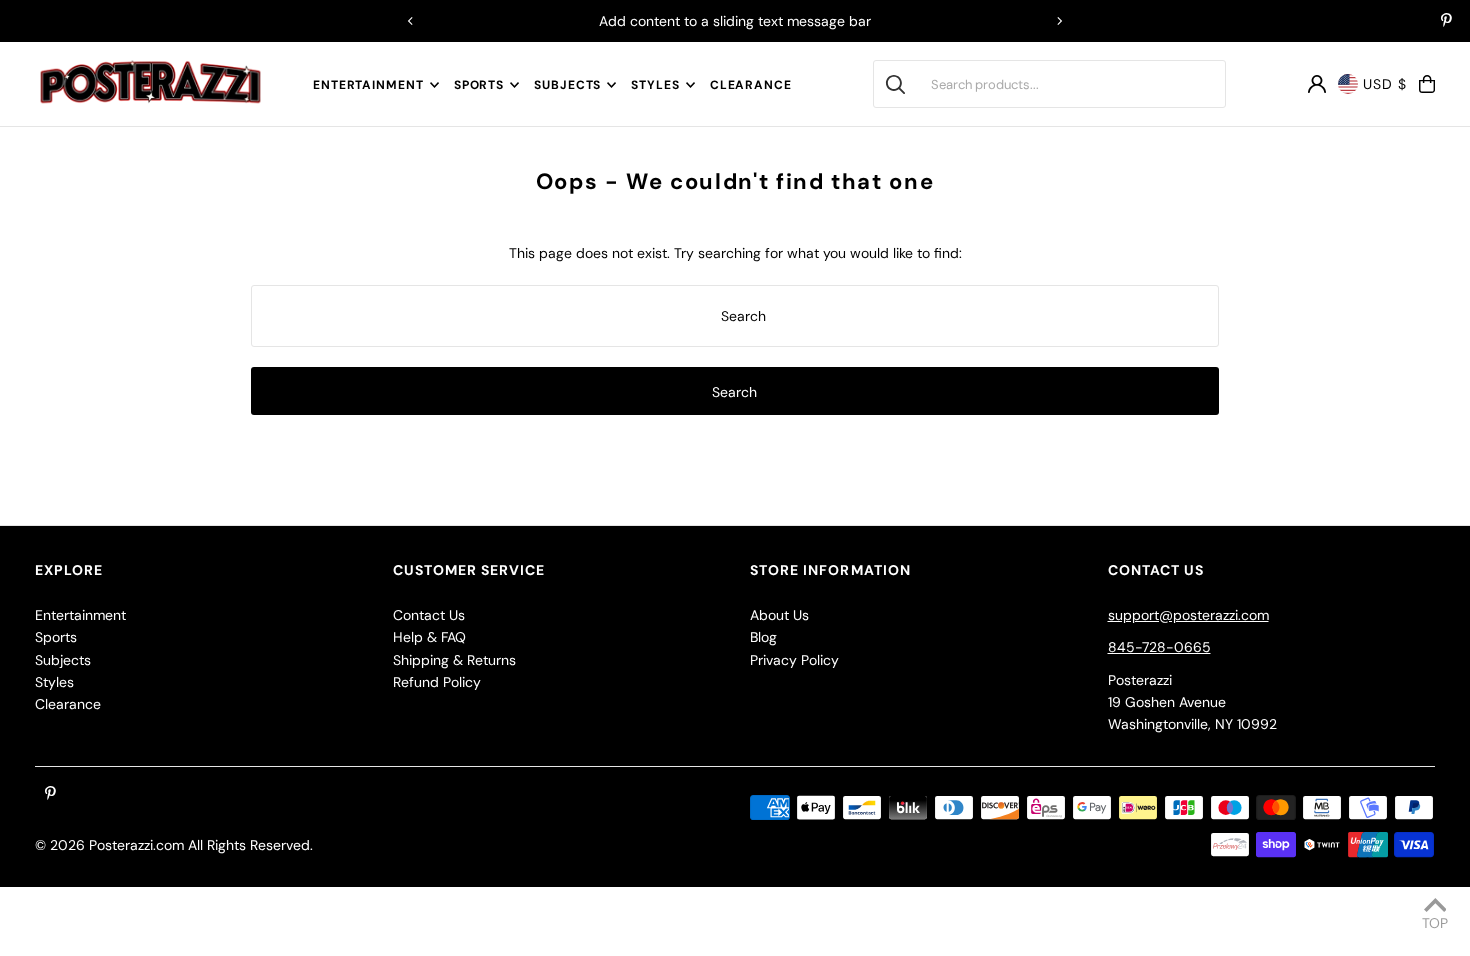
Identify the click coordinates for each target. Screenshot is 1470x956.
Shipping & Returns (454, 660)
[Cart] (1427, 84)
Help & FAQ (429, 637)
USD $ (1385, 84)
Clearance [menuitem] (751, 85)
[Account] (1317, 84)
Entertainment (368, 85)
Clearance (68, 704)
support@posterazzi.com (1188, 615)
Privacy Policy (794, 660)
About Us (779, 615)
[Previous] (411, 21)
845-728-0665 (1159, 647)
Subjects (567, 85)
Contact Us (429, 615)
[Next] (1059, 21)
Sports (479, 85)
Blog (763, 637)
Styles (655, 85)
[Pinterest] (1446, 22)
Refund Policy (437, 682)
